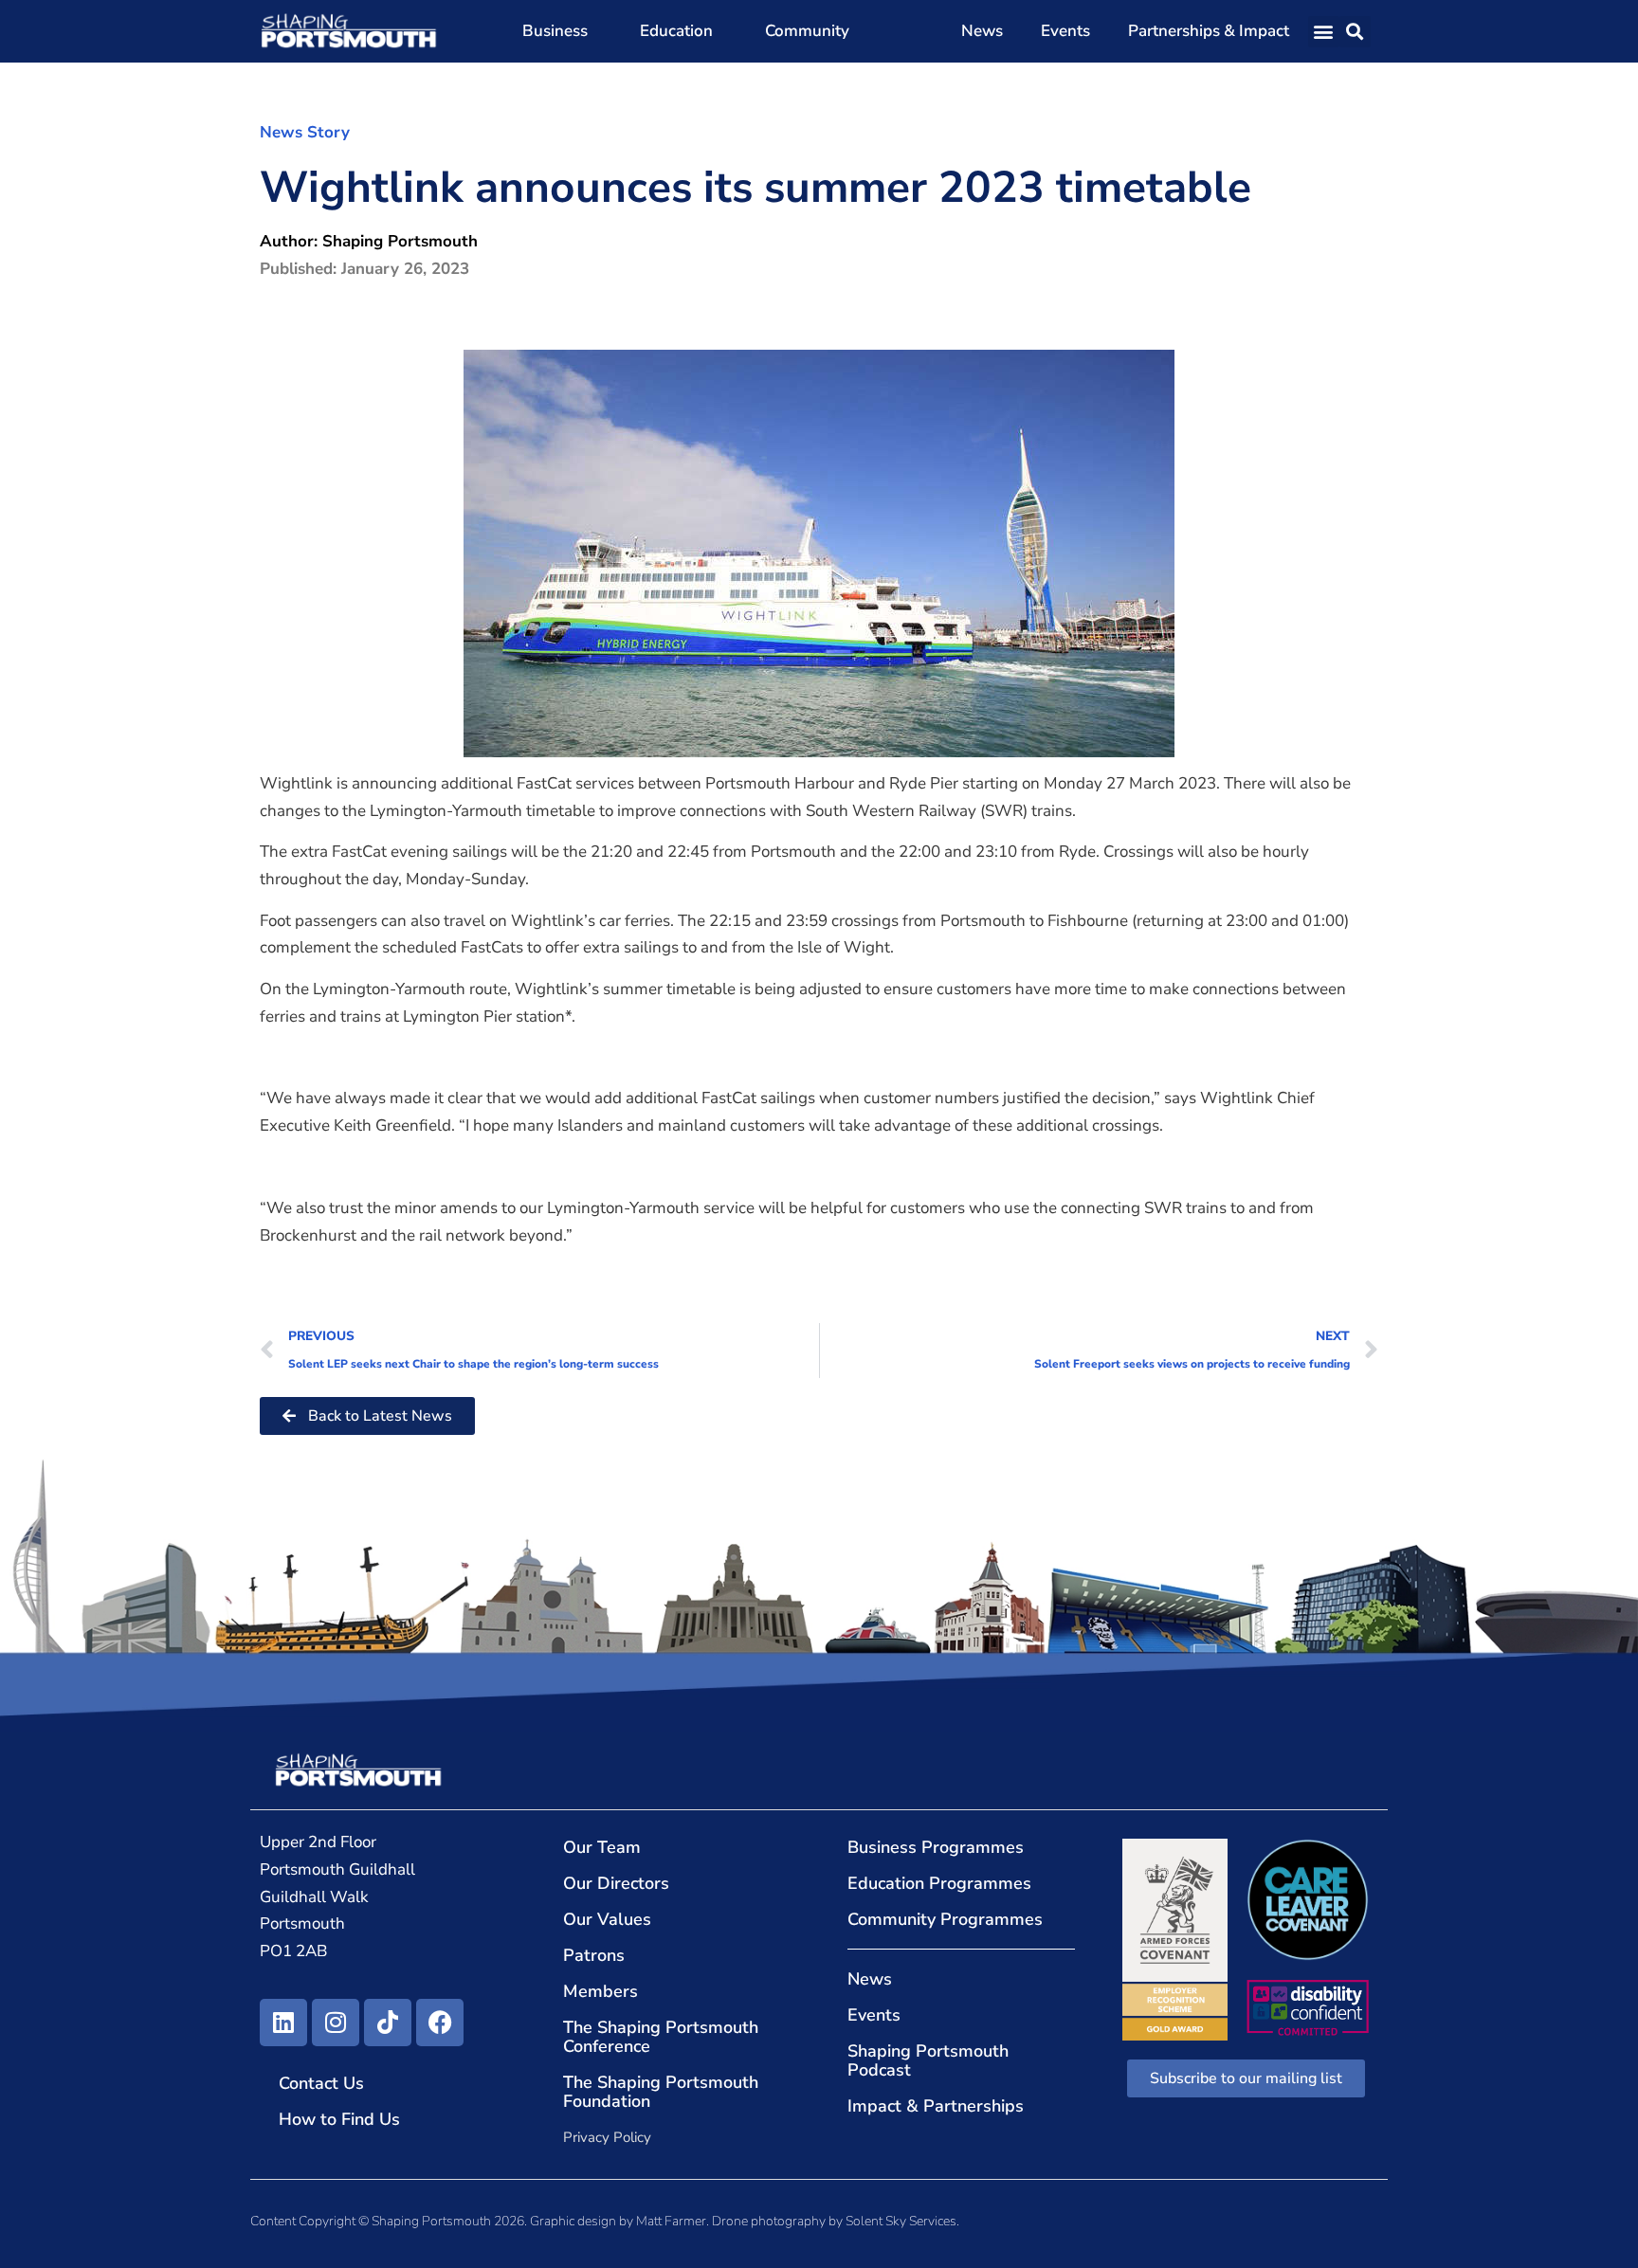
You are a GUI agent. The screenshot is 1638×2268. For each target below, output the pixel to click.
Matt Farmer (671, 2221)
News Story (305, 132)
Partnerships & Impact (1209, 31)
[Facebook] (440, 2023)
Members (601, 1991)
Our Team (602, 1847)
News (982, 31)
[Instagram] (336, 2023)
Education (676, 31)
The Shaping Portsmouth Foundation (661, 2092)
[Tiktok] (388, 2023)
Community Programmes (945, 1919)
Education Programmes (939, 1883)
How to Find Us (339, 2119)
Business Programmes (936, 1847)
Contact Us (321, 2083)
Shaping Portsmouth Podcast (928, 2060)
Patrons (594, 1955)
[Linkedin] (283, 2023)
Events (1065, 31)
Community (807, 31)
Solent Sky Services (901, 2221)
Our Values (607, 1919)
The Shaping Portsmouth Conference (661, 2037)
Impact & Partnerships (936, 2106)
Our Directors (616, 1883)
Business (555, 31)
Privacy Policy (607, 2137)
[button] (1324, 32)
